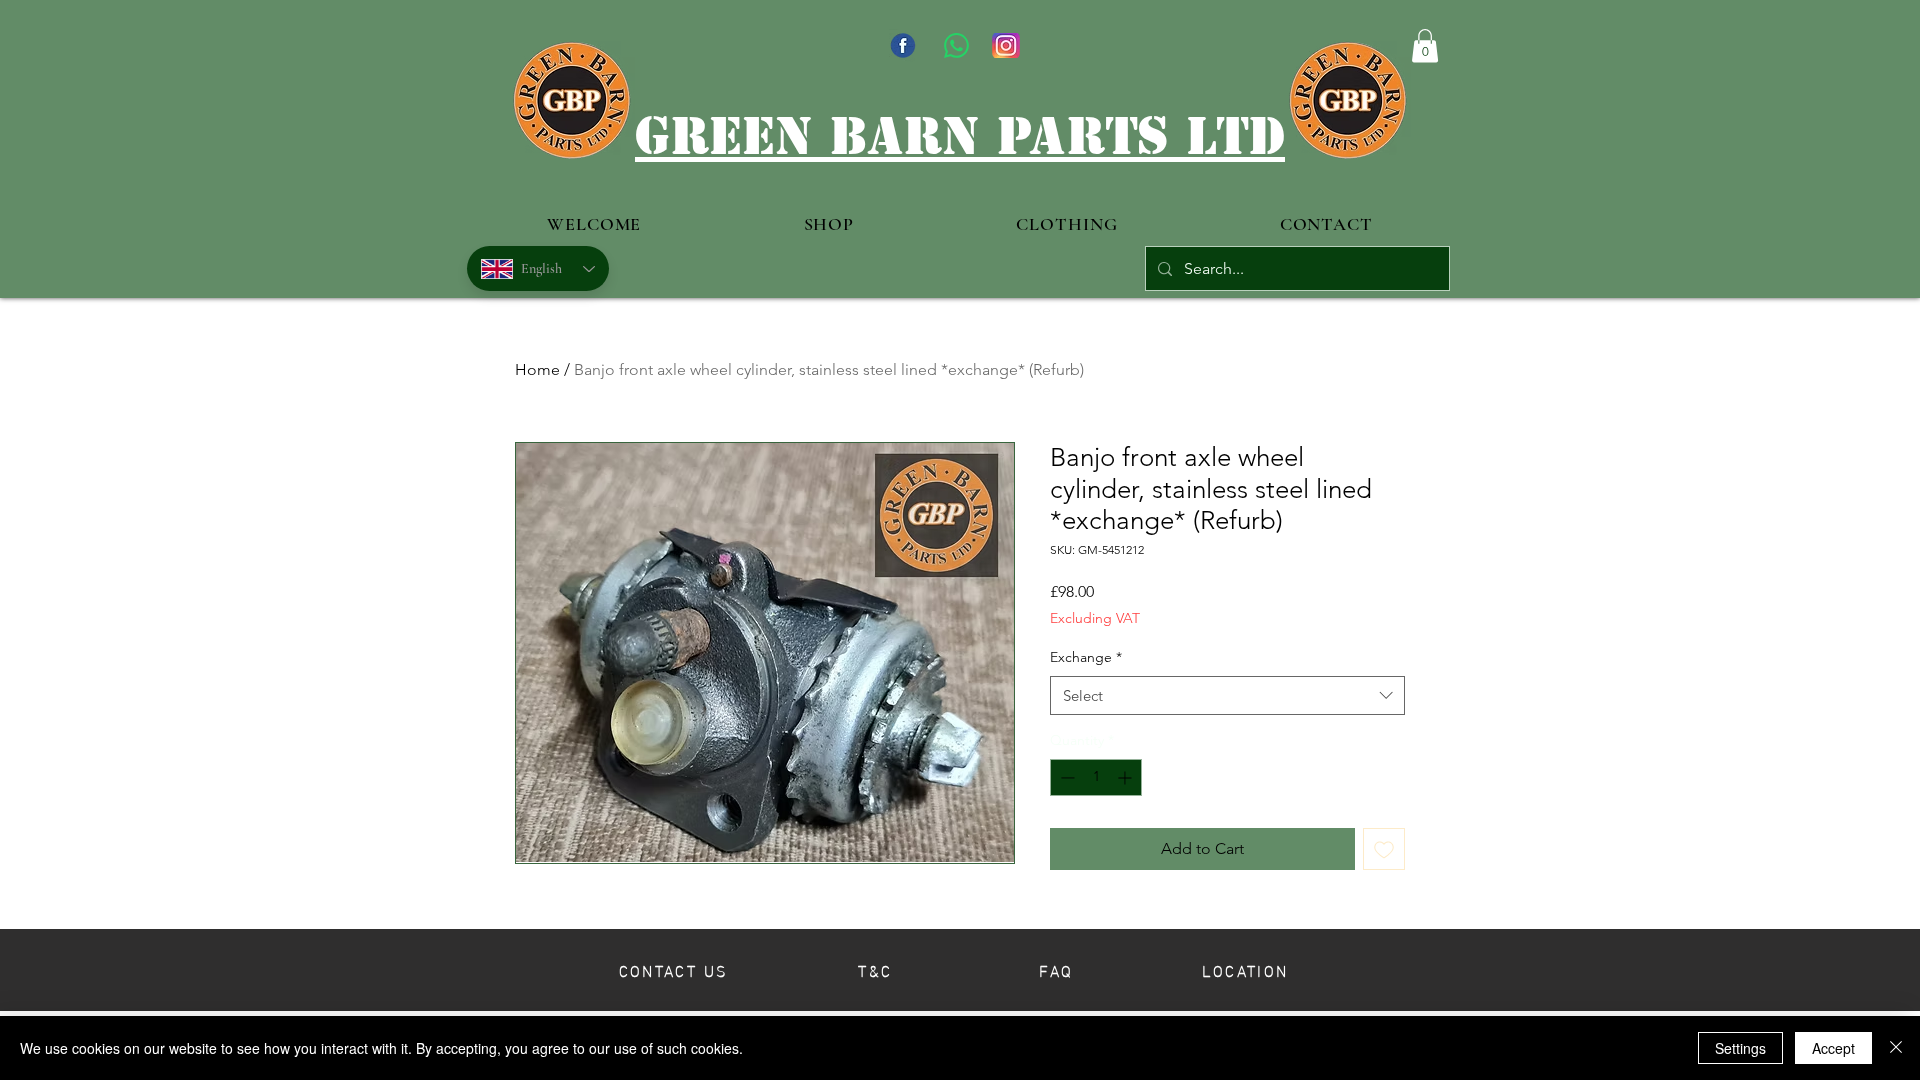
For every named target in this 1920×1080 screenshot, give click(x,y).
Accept (1833, 1048)
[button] (1425, 45)
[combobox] (1227, 695)
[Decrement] (1065, 777)
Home (537, 369)
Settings (1740, 1048)
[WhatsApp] (956, 45)
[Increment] (1126, 777)
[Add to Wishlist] (1384, 849)
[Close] (1896, 1048)
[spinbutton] (1096, 777)
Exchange (1086, 657)
